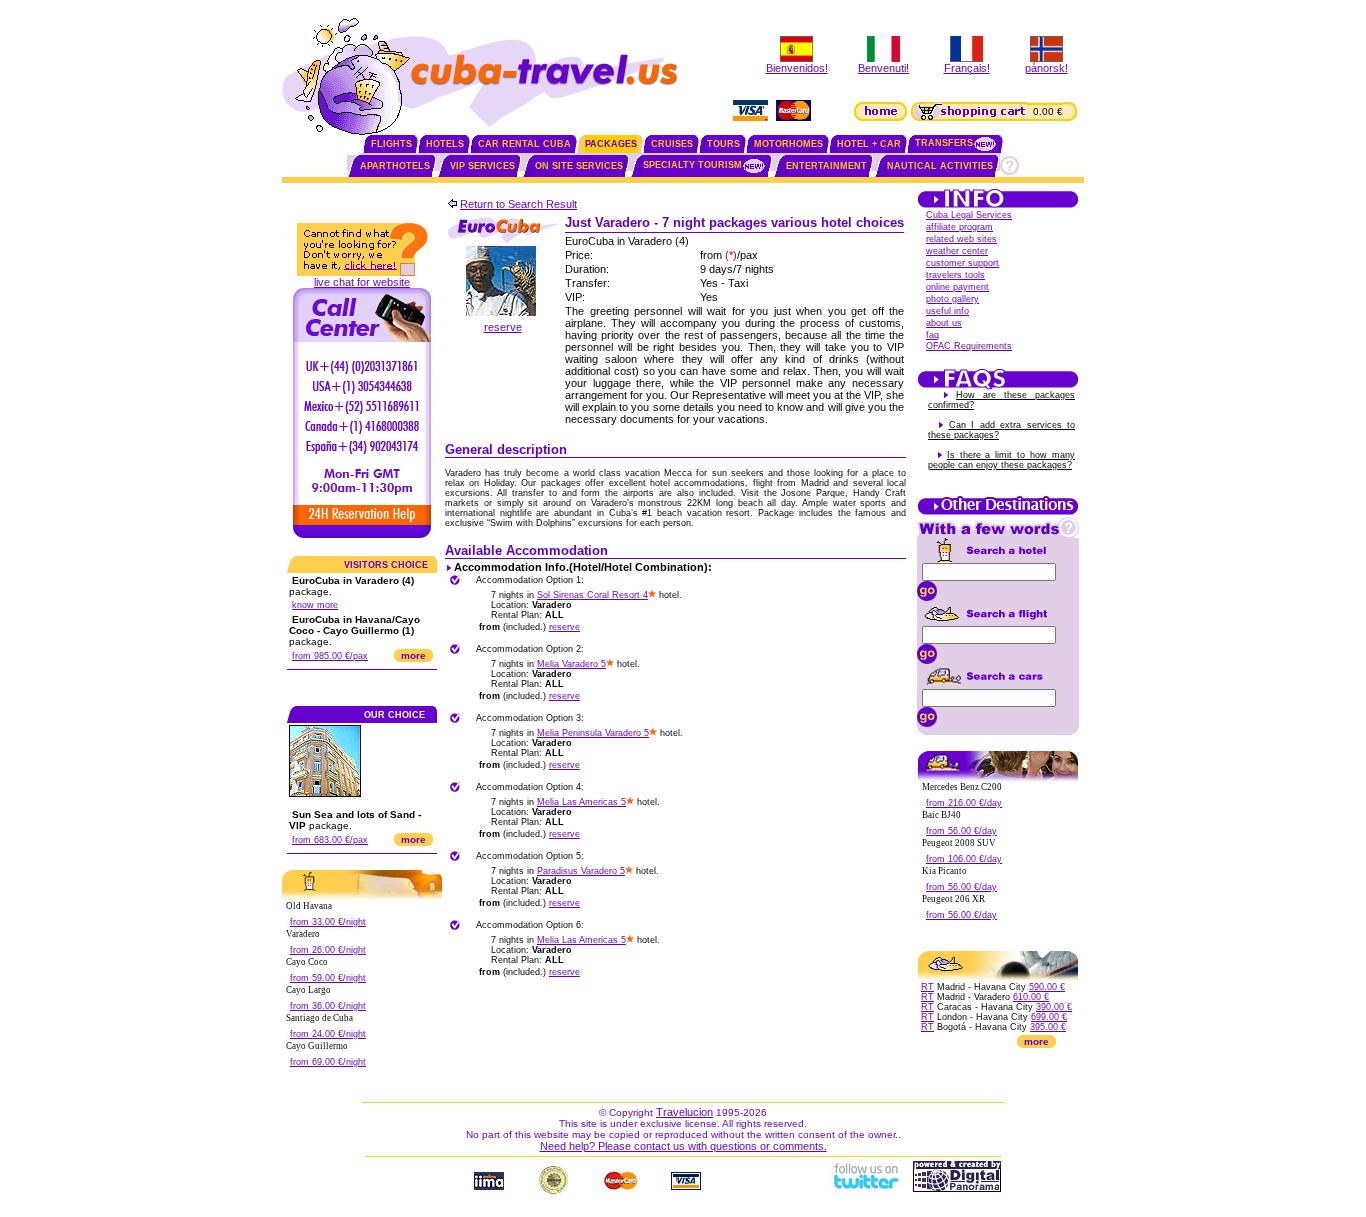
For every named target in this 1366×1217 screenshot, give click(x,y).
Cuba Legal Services (969, 215)
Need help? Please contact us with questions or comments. (683, 1146)
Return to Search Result (518, 204)
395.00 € (1048, 1027)
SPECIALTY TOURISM (692, 165)
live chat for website (362, 282)
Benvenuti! (883, 68)
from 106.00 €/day (964, 859)
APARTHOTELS (395, 166)
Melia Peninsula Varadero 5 (593, 733)
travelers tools (955, 275)
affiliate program (959, 227)
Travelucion (684, 1112)
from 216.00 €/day (964, 803)
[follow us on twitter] (865, 1188)
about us (944, 323)
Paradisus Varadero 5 (581, 871)
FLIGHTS (391, 144)
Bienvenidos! (797, 68)
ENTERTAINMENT (826, 166)
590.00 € (1047, 987)
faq (932, 335)
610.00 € (1031, 997)
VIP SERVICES (482, 166)
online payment (957, 287)
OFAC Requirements (969, 346)
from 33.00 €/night (328, 922)
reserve (503, 327)
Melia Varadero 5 (571, 664)
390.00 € (1054, 1007)
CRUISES (672, 144)
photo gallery (952, 299)
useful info (947, 311)
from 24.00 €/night (328, 1034)
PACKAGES (611, 144)
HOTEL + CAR (869, 144)
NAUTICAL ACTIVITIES (940, 166)
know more (315, 605)
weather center (957, 251)
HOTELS (445, 144)
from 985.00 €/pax (330, 656)
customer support (962, 263)
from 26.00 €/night (328, 950)
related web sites (961, 239)
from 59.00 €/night (328, 978)
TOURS (723, 144)
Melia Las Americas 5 (581, 802)
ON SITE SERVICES (579, 166)
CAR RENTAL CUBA (524, 144)
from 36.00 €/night (328, 1006)
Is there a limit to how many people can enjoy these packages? (1001, 460)
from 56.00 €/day (961, 831)
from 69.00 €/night (328, 1062)
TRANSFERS (944, 143)
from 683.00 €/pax (330, 840)
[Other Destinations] (998, 513)
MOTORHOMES (788, 144)
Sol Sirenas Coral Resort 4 (592, 595)
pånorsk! (1046, 68)
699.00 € (1049, 1017)
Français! (967, 68)
